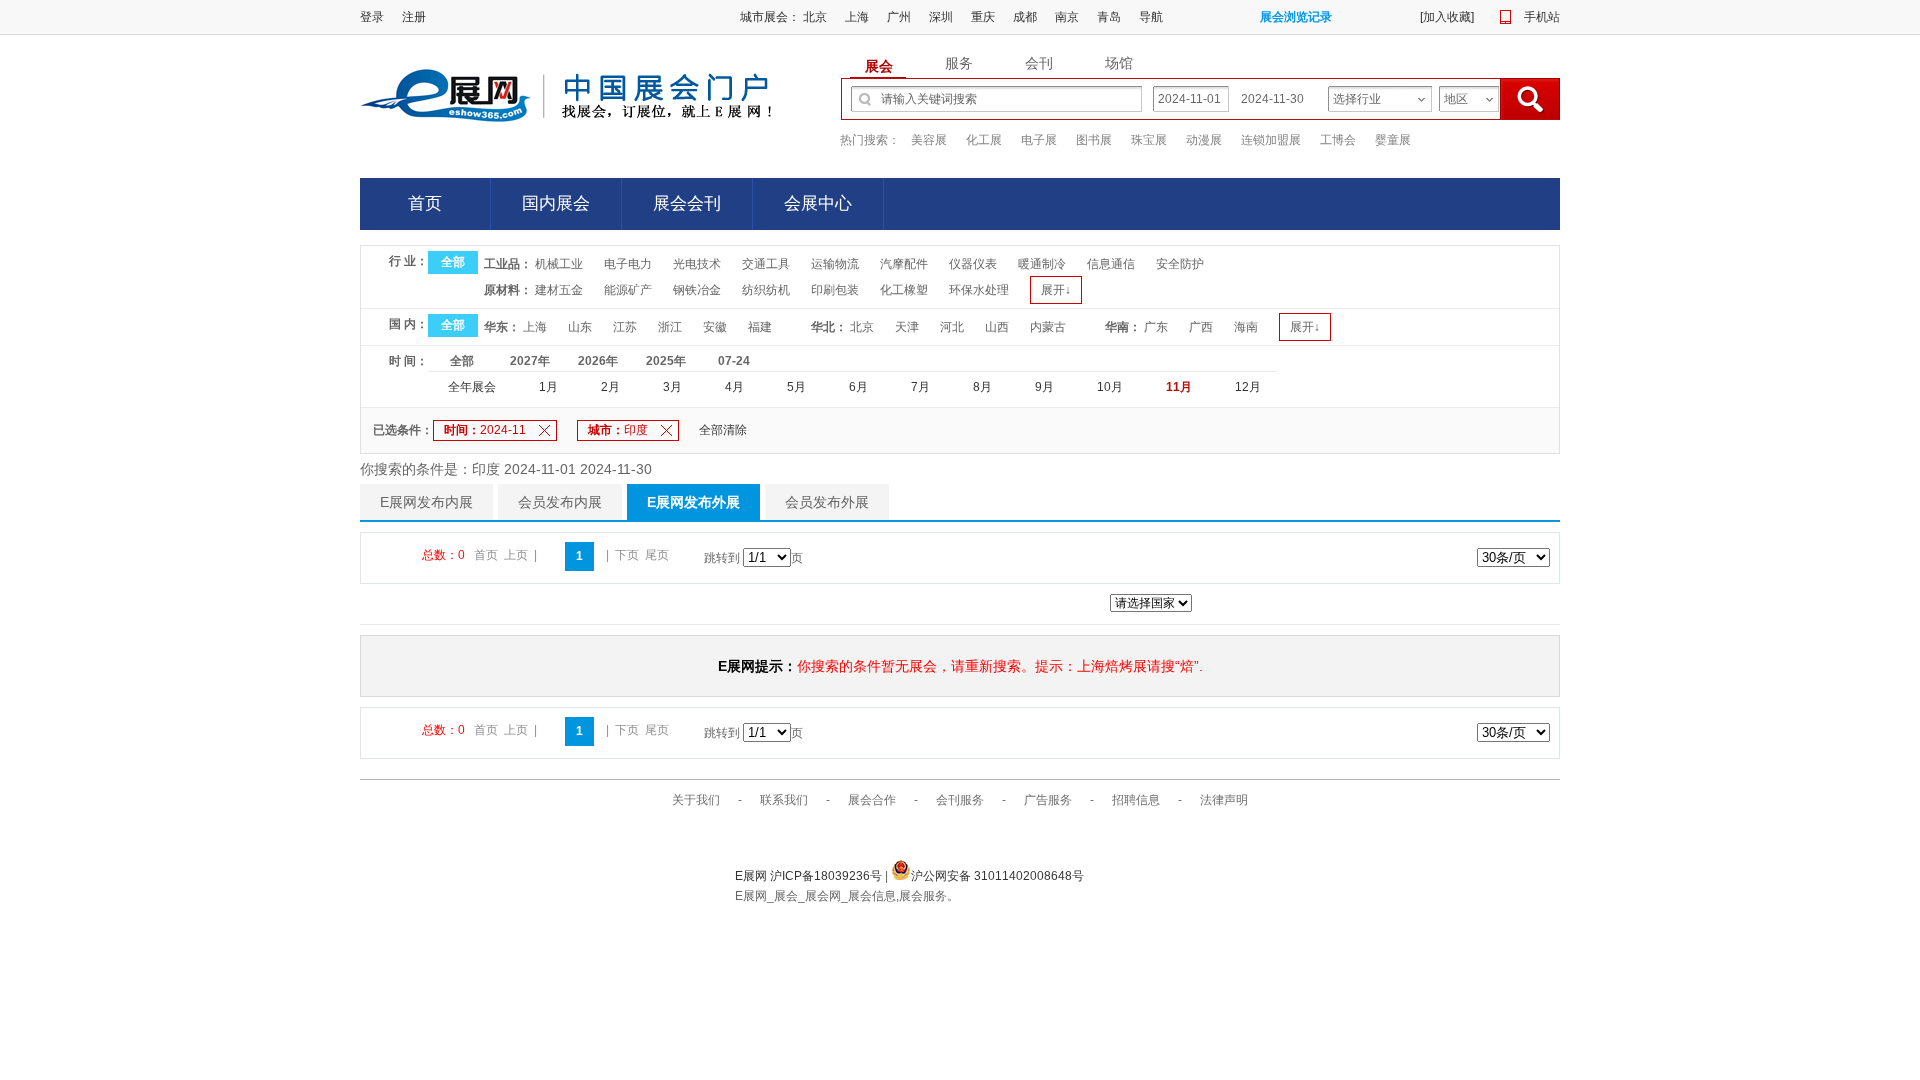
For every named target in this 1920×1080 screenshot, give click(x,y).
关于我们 (696, 800)
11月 (1179, 387)
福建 (760, 327)
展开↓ (1056, 290)
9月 (1044, 387)
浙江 (670, 327)
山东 (580, 327)
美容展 (929, 140)
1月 (548, 387)
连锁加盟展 (1271, 140)
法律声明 (1224, 800)
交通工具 (766, 264)
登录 (372, 17)
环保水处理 (979, 290)
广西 (1201, 327)
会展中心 (818, 203)
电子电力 (628, 264)
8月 (982, 387)
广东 (1156, 327)
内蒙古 (1048, 327)
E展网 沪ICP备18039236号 (810, 876)
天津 (907, 327)
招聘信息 (1136, 800)
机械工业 (559, 264)
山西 (997, 327)
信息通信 (1111, 264)
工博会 (1338, 140)
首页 (425, 203)
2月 (610, 387)
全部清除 (723, 430)
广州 (899, 17)
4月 (734, 387)
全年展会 (472, 387)
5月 (796, 387)
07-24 (734, 361)
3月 (672, 387)
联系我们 (784, 800)
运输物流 (835, 264)
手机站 (1542, 17)
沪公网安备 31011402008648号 (997, 876)
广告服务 (1048, 800)
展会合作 (872, 800)
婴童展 (1393, 140)
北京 (815, 17)
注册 (414, 17)
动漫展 (1204, 140)
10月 (1110, 387)
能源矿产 (628, 290)
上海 (857, 17)
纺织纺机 (766, 290)
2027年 (530, 361)
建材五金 (559, 290)
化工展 (984, 140)
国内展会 (556, 203)
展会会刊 (687, 203)
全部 (453, 262)
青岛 (1109, 17)
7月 (920, 387)
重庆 (983, 17)
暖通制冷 (1042, 264)
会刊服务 (960, 800)
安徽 (715, 327)
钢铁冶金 (697, 290)
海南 (1246, 327)
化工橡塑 (904, 290)
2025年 (666, 361)
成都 (1025, 17)
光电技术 (697, 264)
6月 (858, 387)
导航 (1151, 17)
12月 (1248, 387)
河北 (952, 327)
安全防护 (1180, 264)
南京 (1067, 17)
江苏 (625, 327)
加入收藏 (1447, 17)
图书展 (1094, 140)
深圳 (941, 17)
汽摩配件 (904, 264)
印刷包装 (835, 290)
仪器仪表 (973, 264)
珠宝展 (1149, 140)
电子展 (1039, 140)
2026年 (598, 361)
